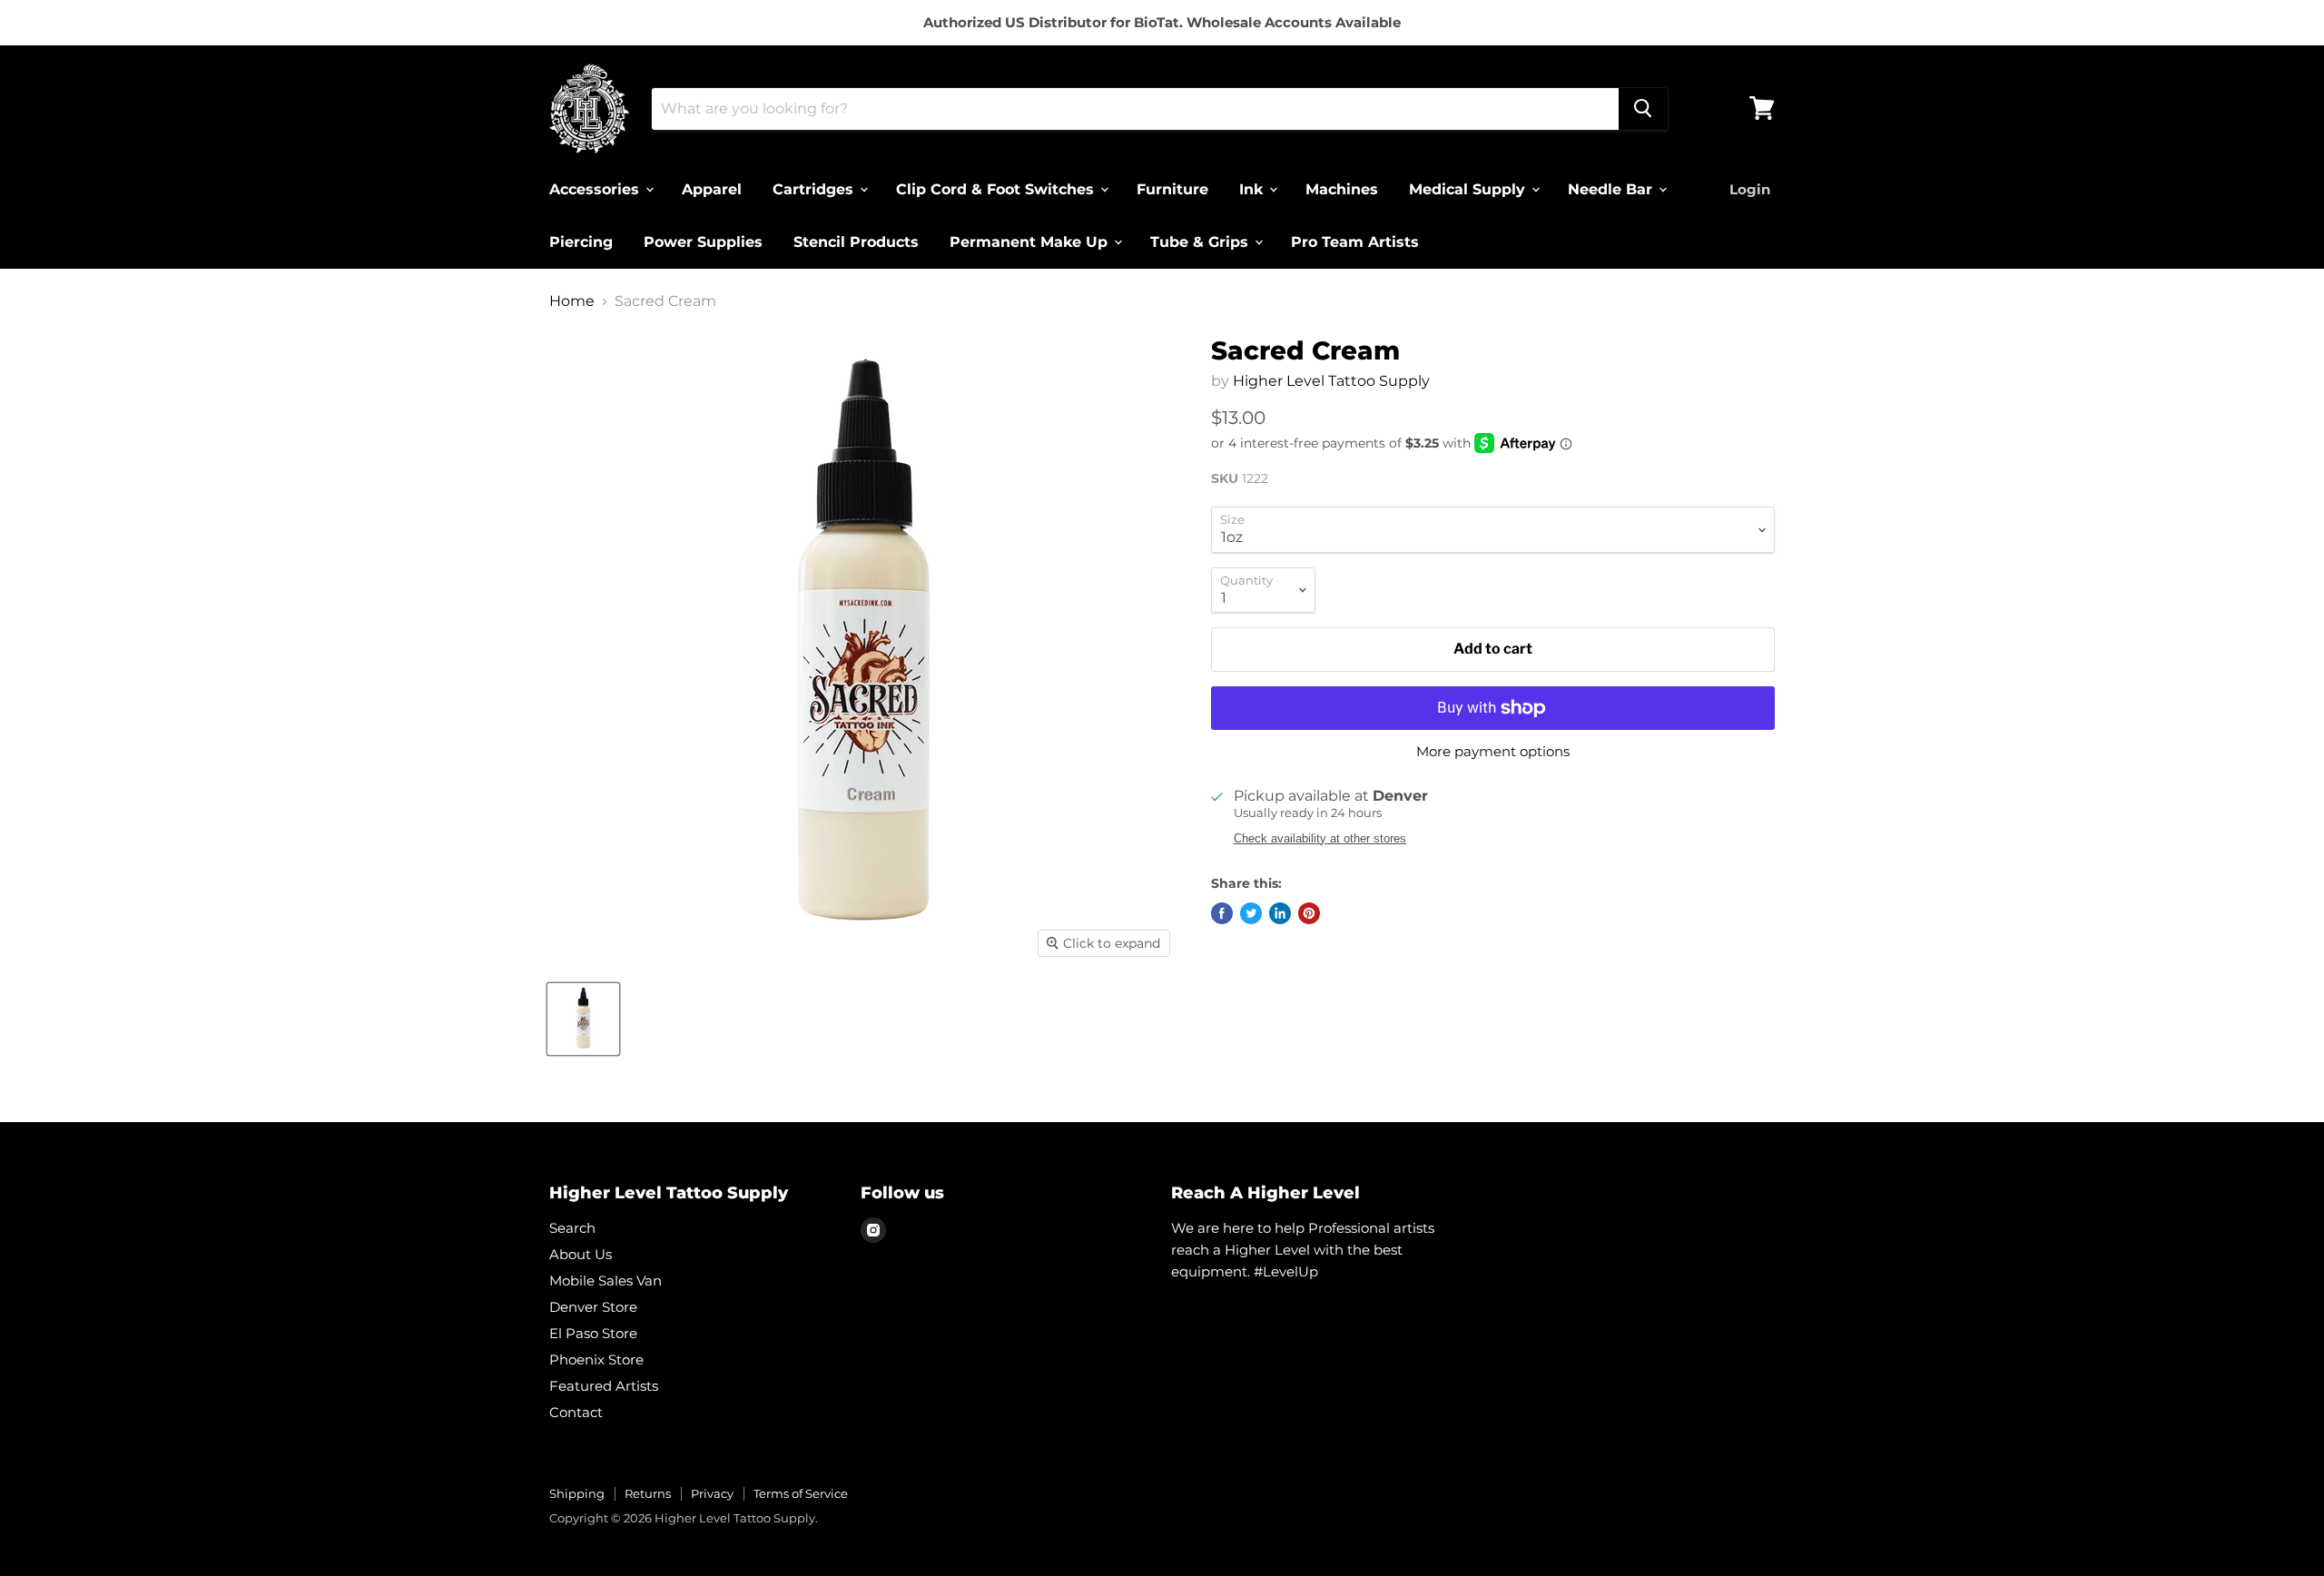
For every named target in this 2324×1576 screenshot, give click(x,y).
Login (1750, 188)
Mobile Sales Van (606, 1280)
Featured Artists (604, 1386)
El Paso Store (593, 1333)
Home (572, 301)
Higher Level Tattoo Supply (1331, 381)
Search (572, 1228)
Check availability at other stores (1320, 839)
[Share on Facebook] (1222, 913)
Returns (648, 1493)
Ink (1253, 188)
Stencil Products (856, 241)
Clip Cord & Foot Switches (997, 188)
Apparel (712, 188)
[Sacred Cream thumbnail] (583, 1019)
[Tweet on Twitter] (1251, 913)
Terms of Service (801, 1493)
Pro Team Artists (1355, 241)
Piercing (581, 241)
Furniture (1172, 188)
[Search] (1643, 108)
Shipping (577, 1493)
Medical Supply (1469, 188)
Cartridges (815, 188)
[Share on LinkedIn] (1280, 913)
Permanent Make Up (1031, 241)
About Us (581, 1254)
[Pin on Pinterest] (1309, 913)
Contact (576, 1412)
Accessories (596, 188)
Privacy (712, 1493)
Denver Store (593, 1307)
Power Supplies (703, 241)
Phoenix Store (596, 1359)
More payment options (1493, 751)
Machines (1342, 188)
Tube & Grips (1201, 241)
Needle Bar (1612, 188)
